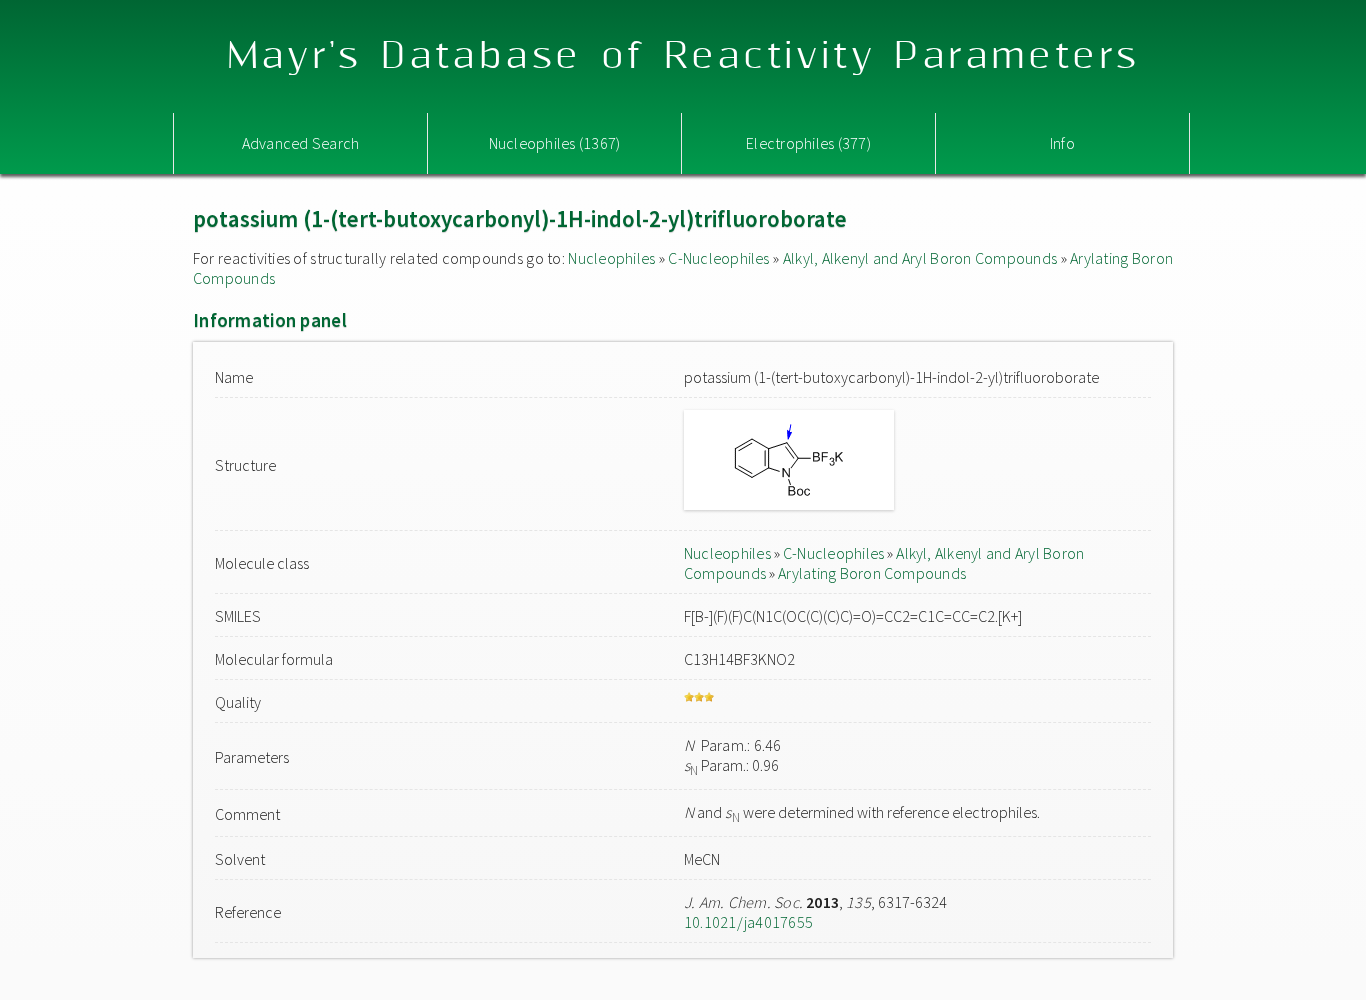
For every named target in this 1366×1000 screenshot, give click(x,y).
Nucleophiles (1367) (555, 143)
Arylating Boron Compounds (872, 573)
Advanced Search (301, 143)
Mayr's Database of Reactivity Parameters (683, 56)
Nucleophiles (611, 258)
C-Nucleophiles (718, 258)
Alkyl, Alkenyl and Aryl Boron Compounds (920, 258)
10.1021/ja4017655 (748, 922)
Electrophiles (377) (808, 143)
